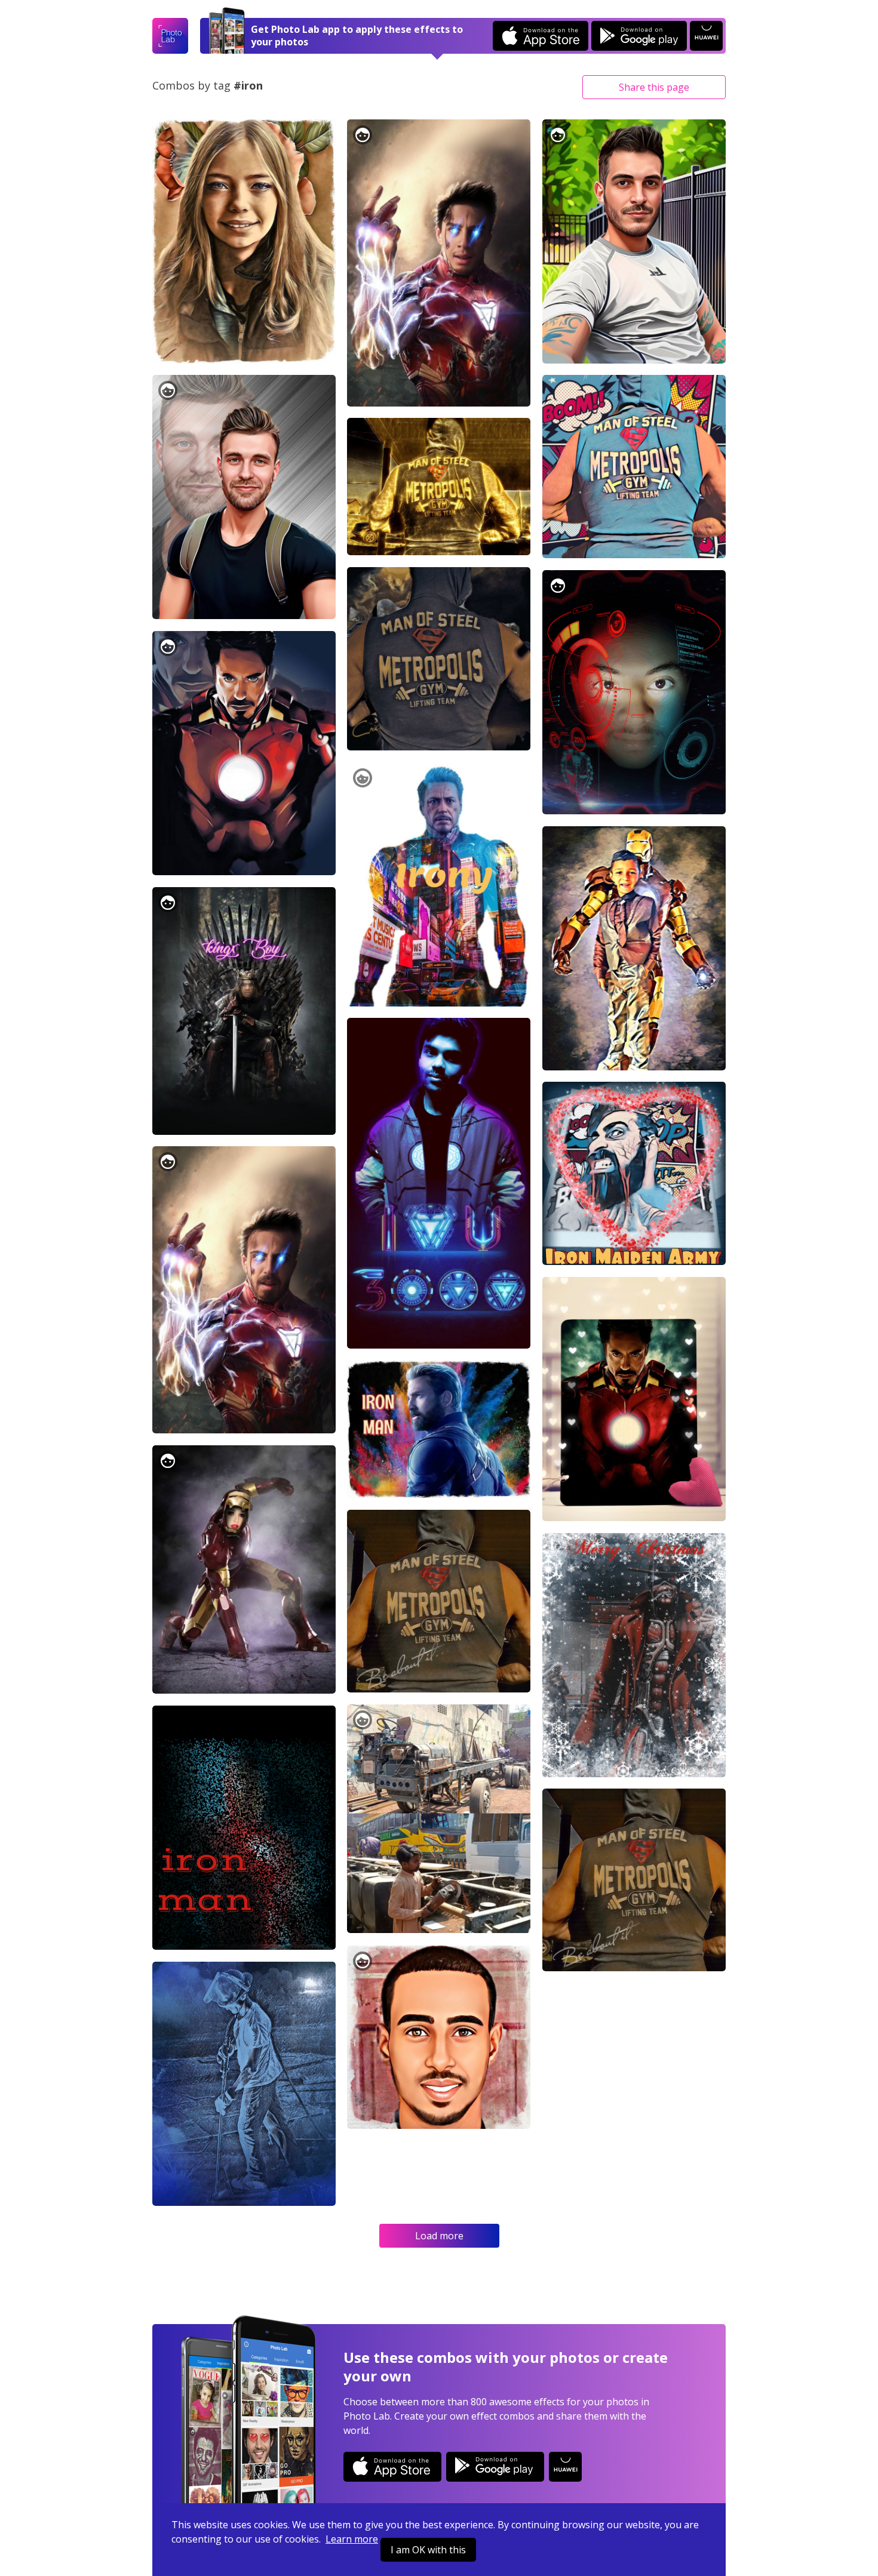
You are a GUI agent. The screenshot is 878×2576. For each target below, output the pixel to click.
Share (654, 87)
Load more (439, 2236)
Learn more (352, 2539)
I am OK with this (428, 2550)
